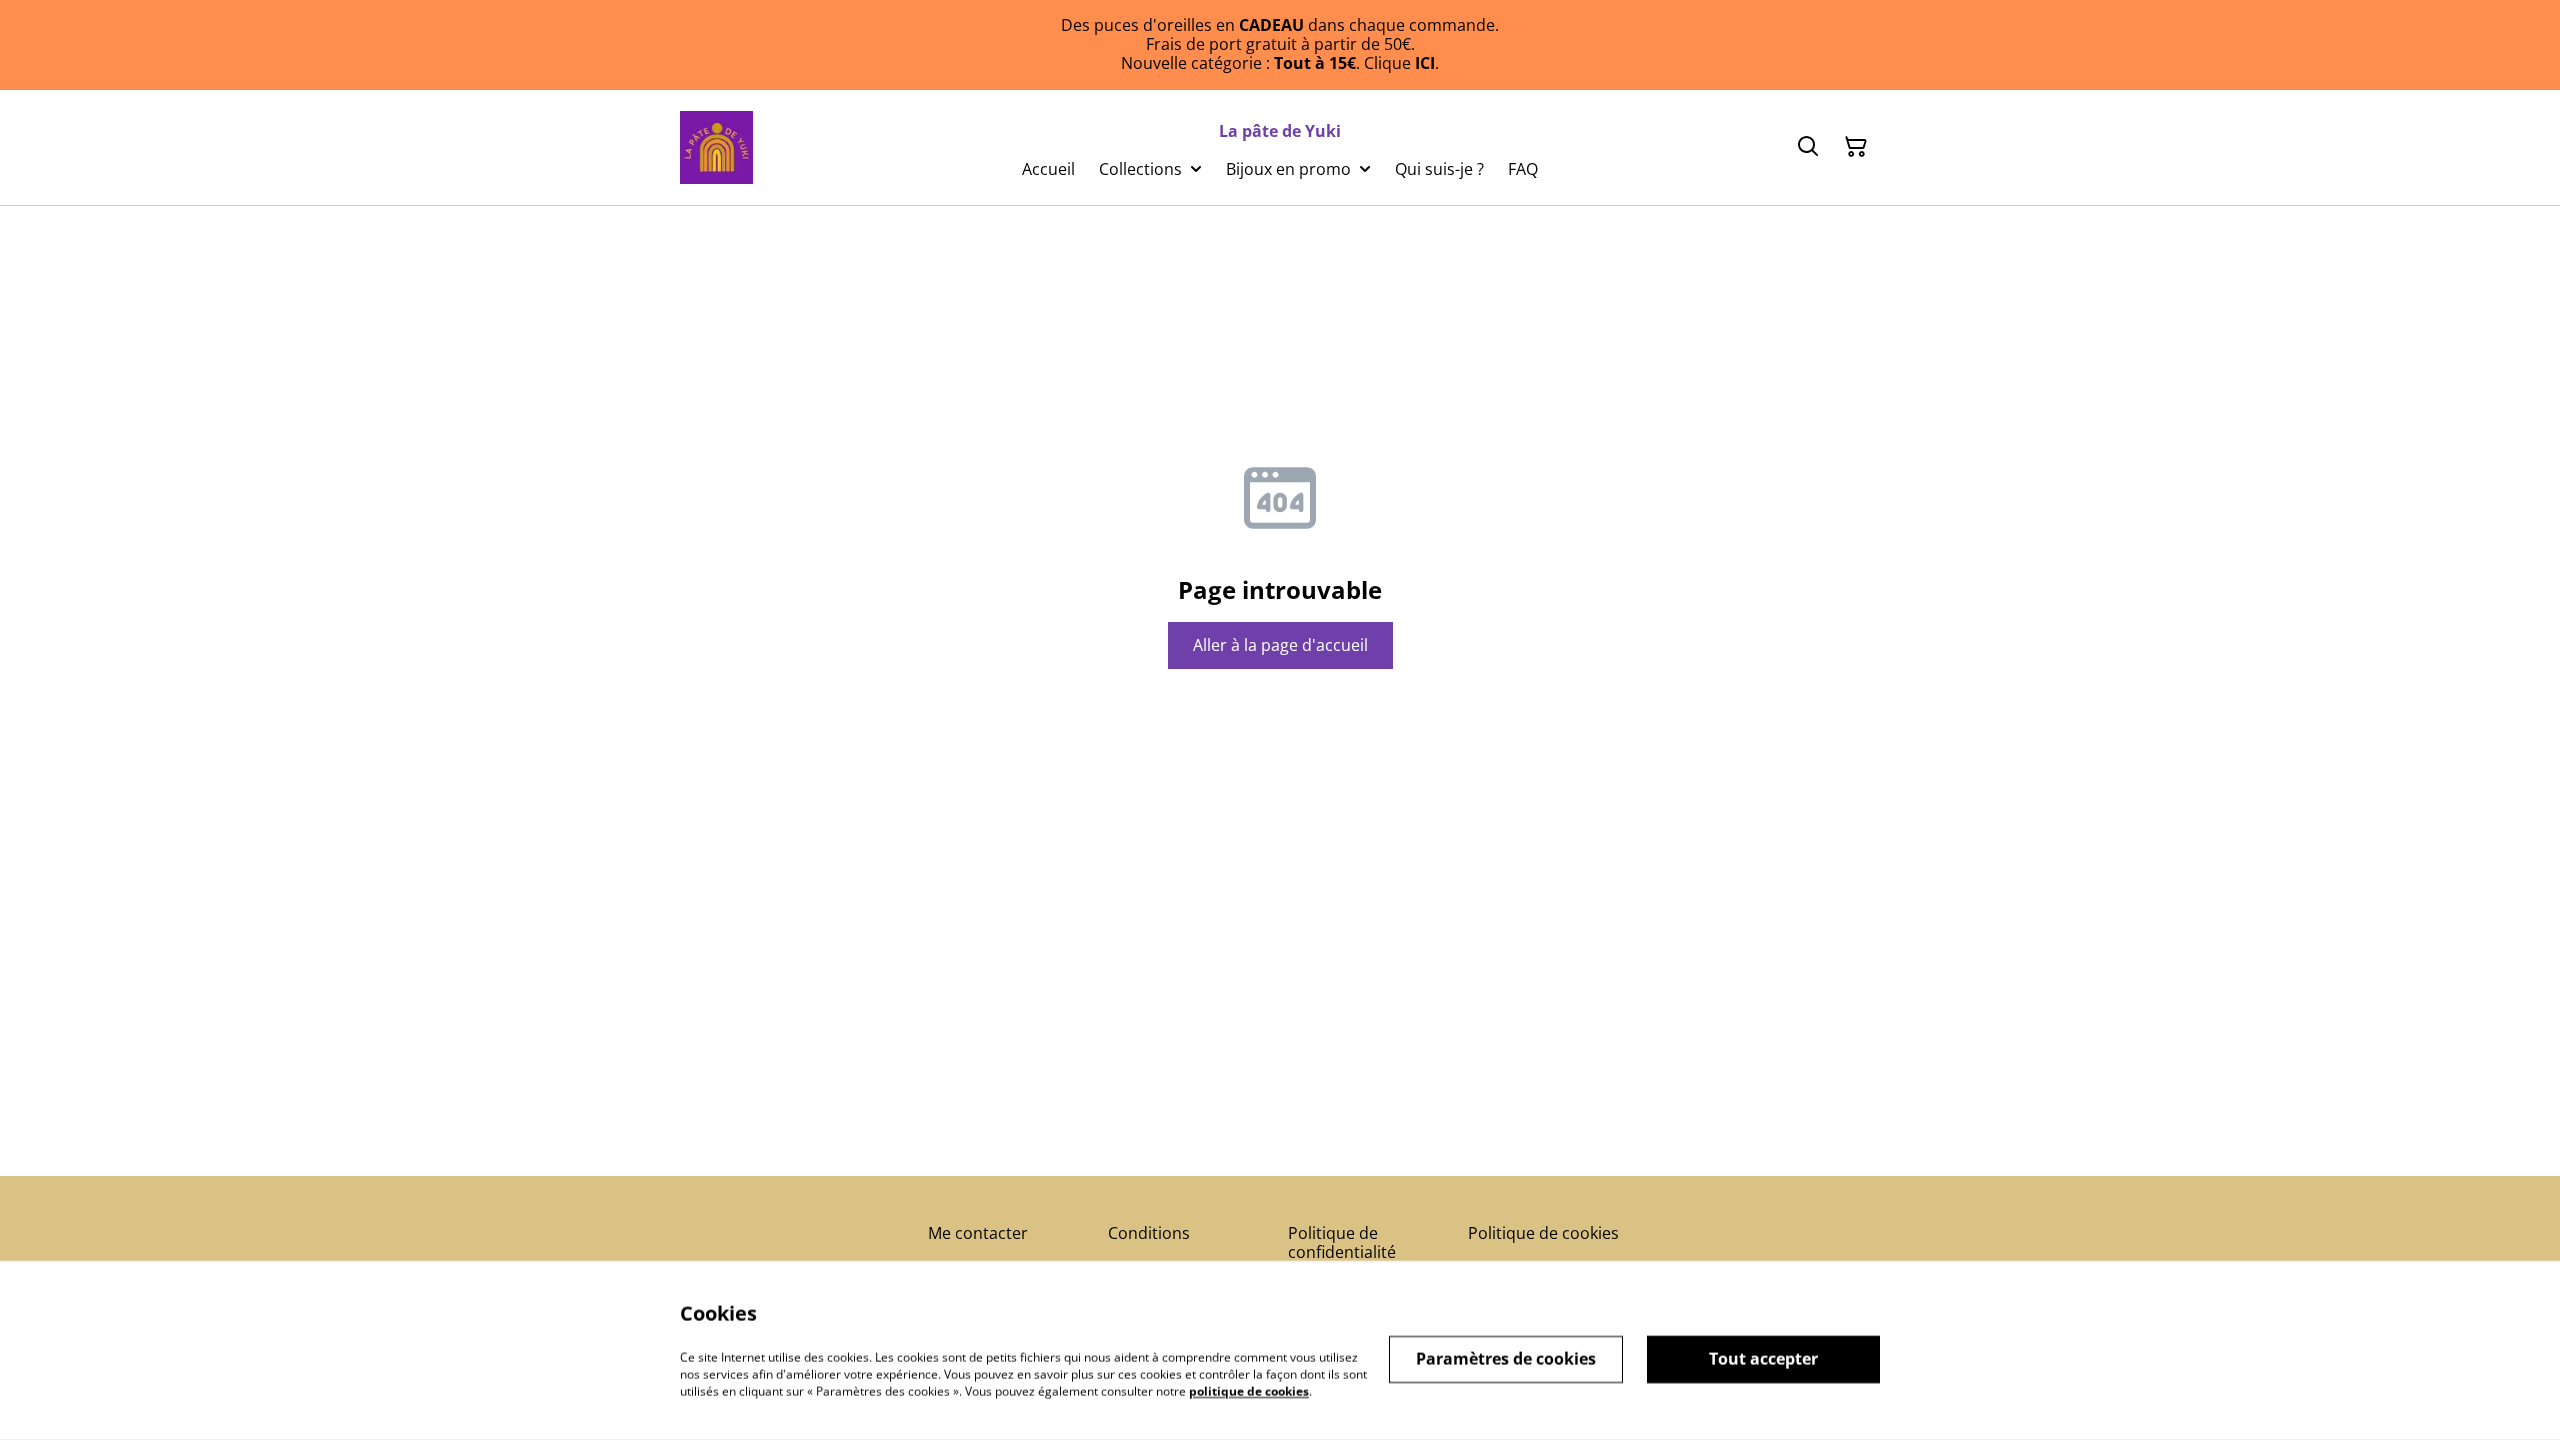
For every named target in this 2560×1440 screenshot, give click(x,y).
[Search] (1808, 147)
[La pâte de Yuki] (716, 147)
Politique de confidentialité (1342, 1242)
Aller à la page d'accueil (1280, 645)
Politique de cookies (1543, 1233)
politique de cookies (1249, 1390)
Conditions (1149, 1233)
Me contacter (978, 1233)
